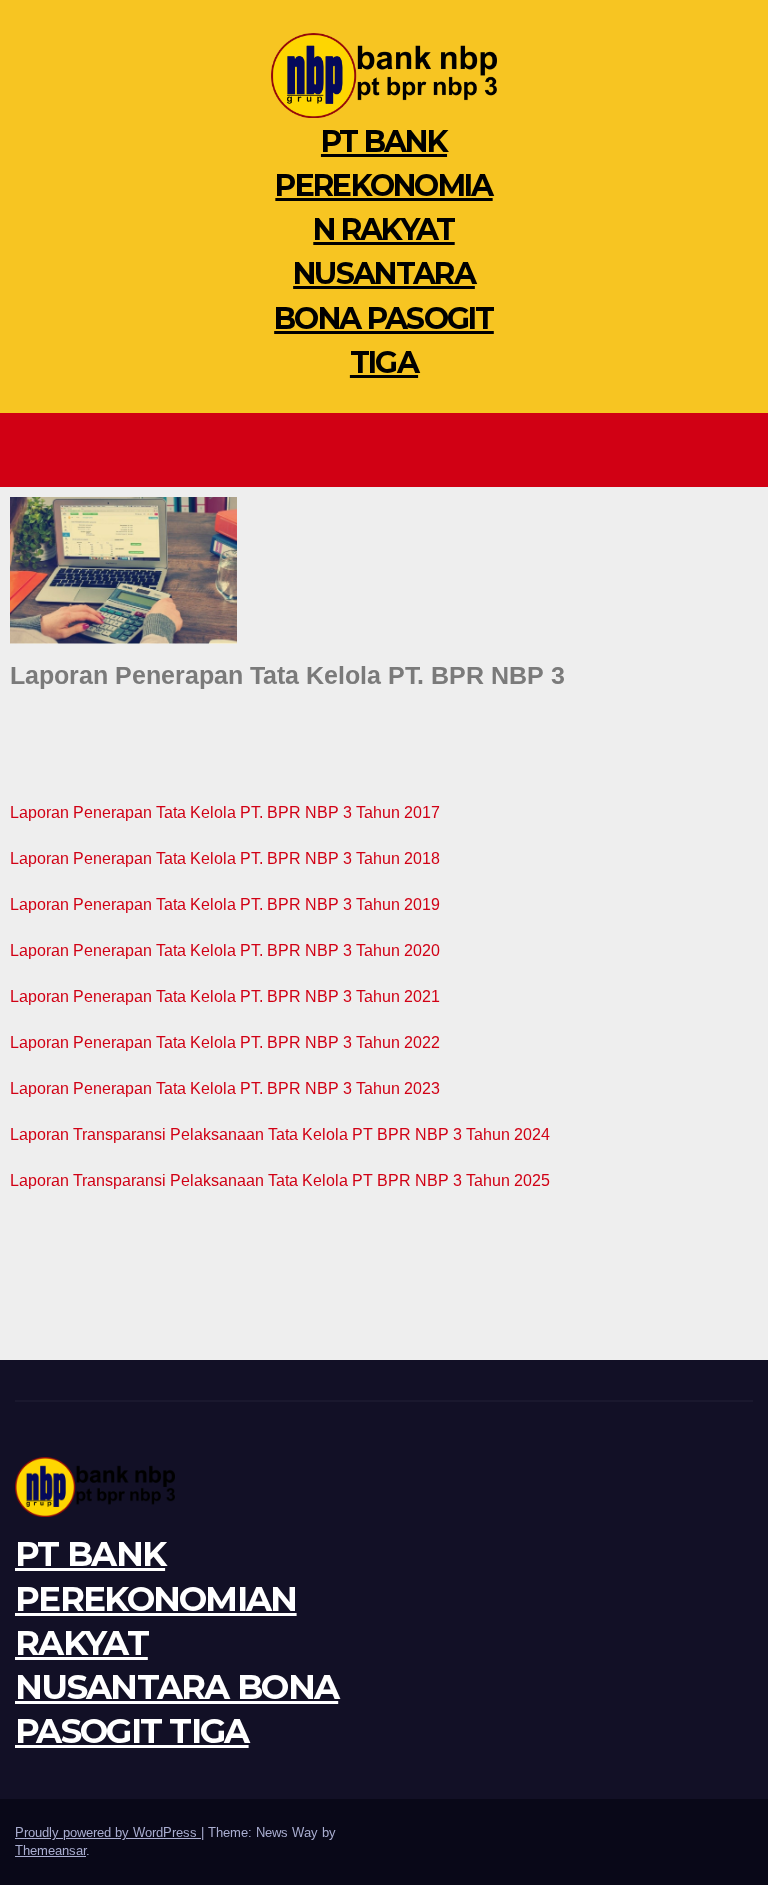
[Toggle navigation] (389, 450)
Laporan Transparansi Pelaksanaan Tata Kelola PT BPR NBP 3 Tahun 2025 (280, 1180)
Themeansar (50, 1850)
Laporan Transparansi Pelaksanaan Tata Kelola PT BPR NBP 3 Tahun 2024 (280, 1134)
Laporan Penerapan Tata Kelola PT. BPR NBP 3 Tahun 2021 (225, 996)
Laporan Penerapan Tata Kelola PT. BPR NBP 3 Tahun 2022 (225, 1042)
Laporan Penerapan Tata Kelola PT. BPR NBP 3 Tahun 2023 (225, 1088)
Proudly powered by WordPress (108, 1832)
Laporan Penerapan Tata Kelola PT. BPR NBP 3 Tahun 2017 (225, 812)
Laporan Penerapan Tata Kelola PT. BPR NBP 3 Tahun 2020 (225, 950)
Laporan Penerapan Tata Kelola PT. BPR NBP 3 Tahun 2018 (225, 858)
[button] (739, 449)
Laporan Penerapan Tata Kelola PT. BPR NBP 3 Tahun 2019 (225, 904)
